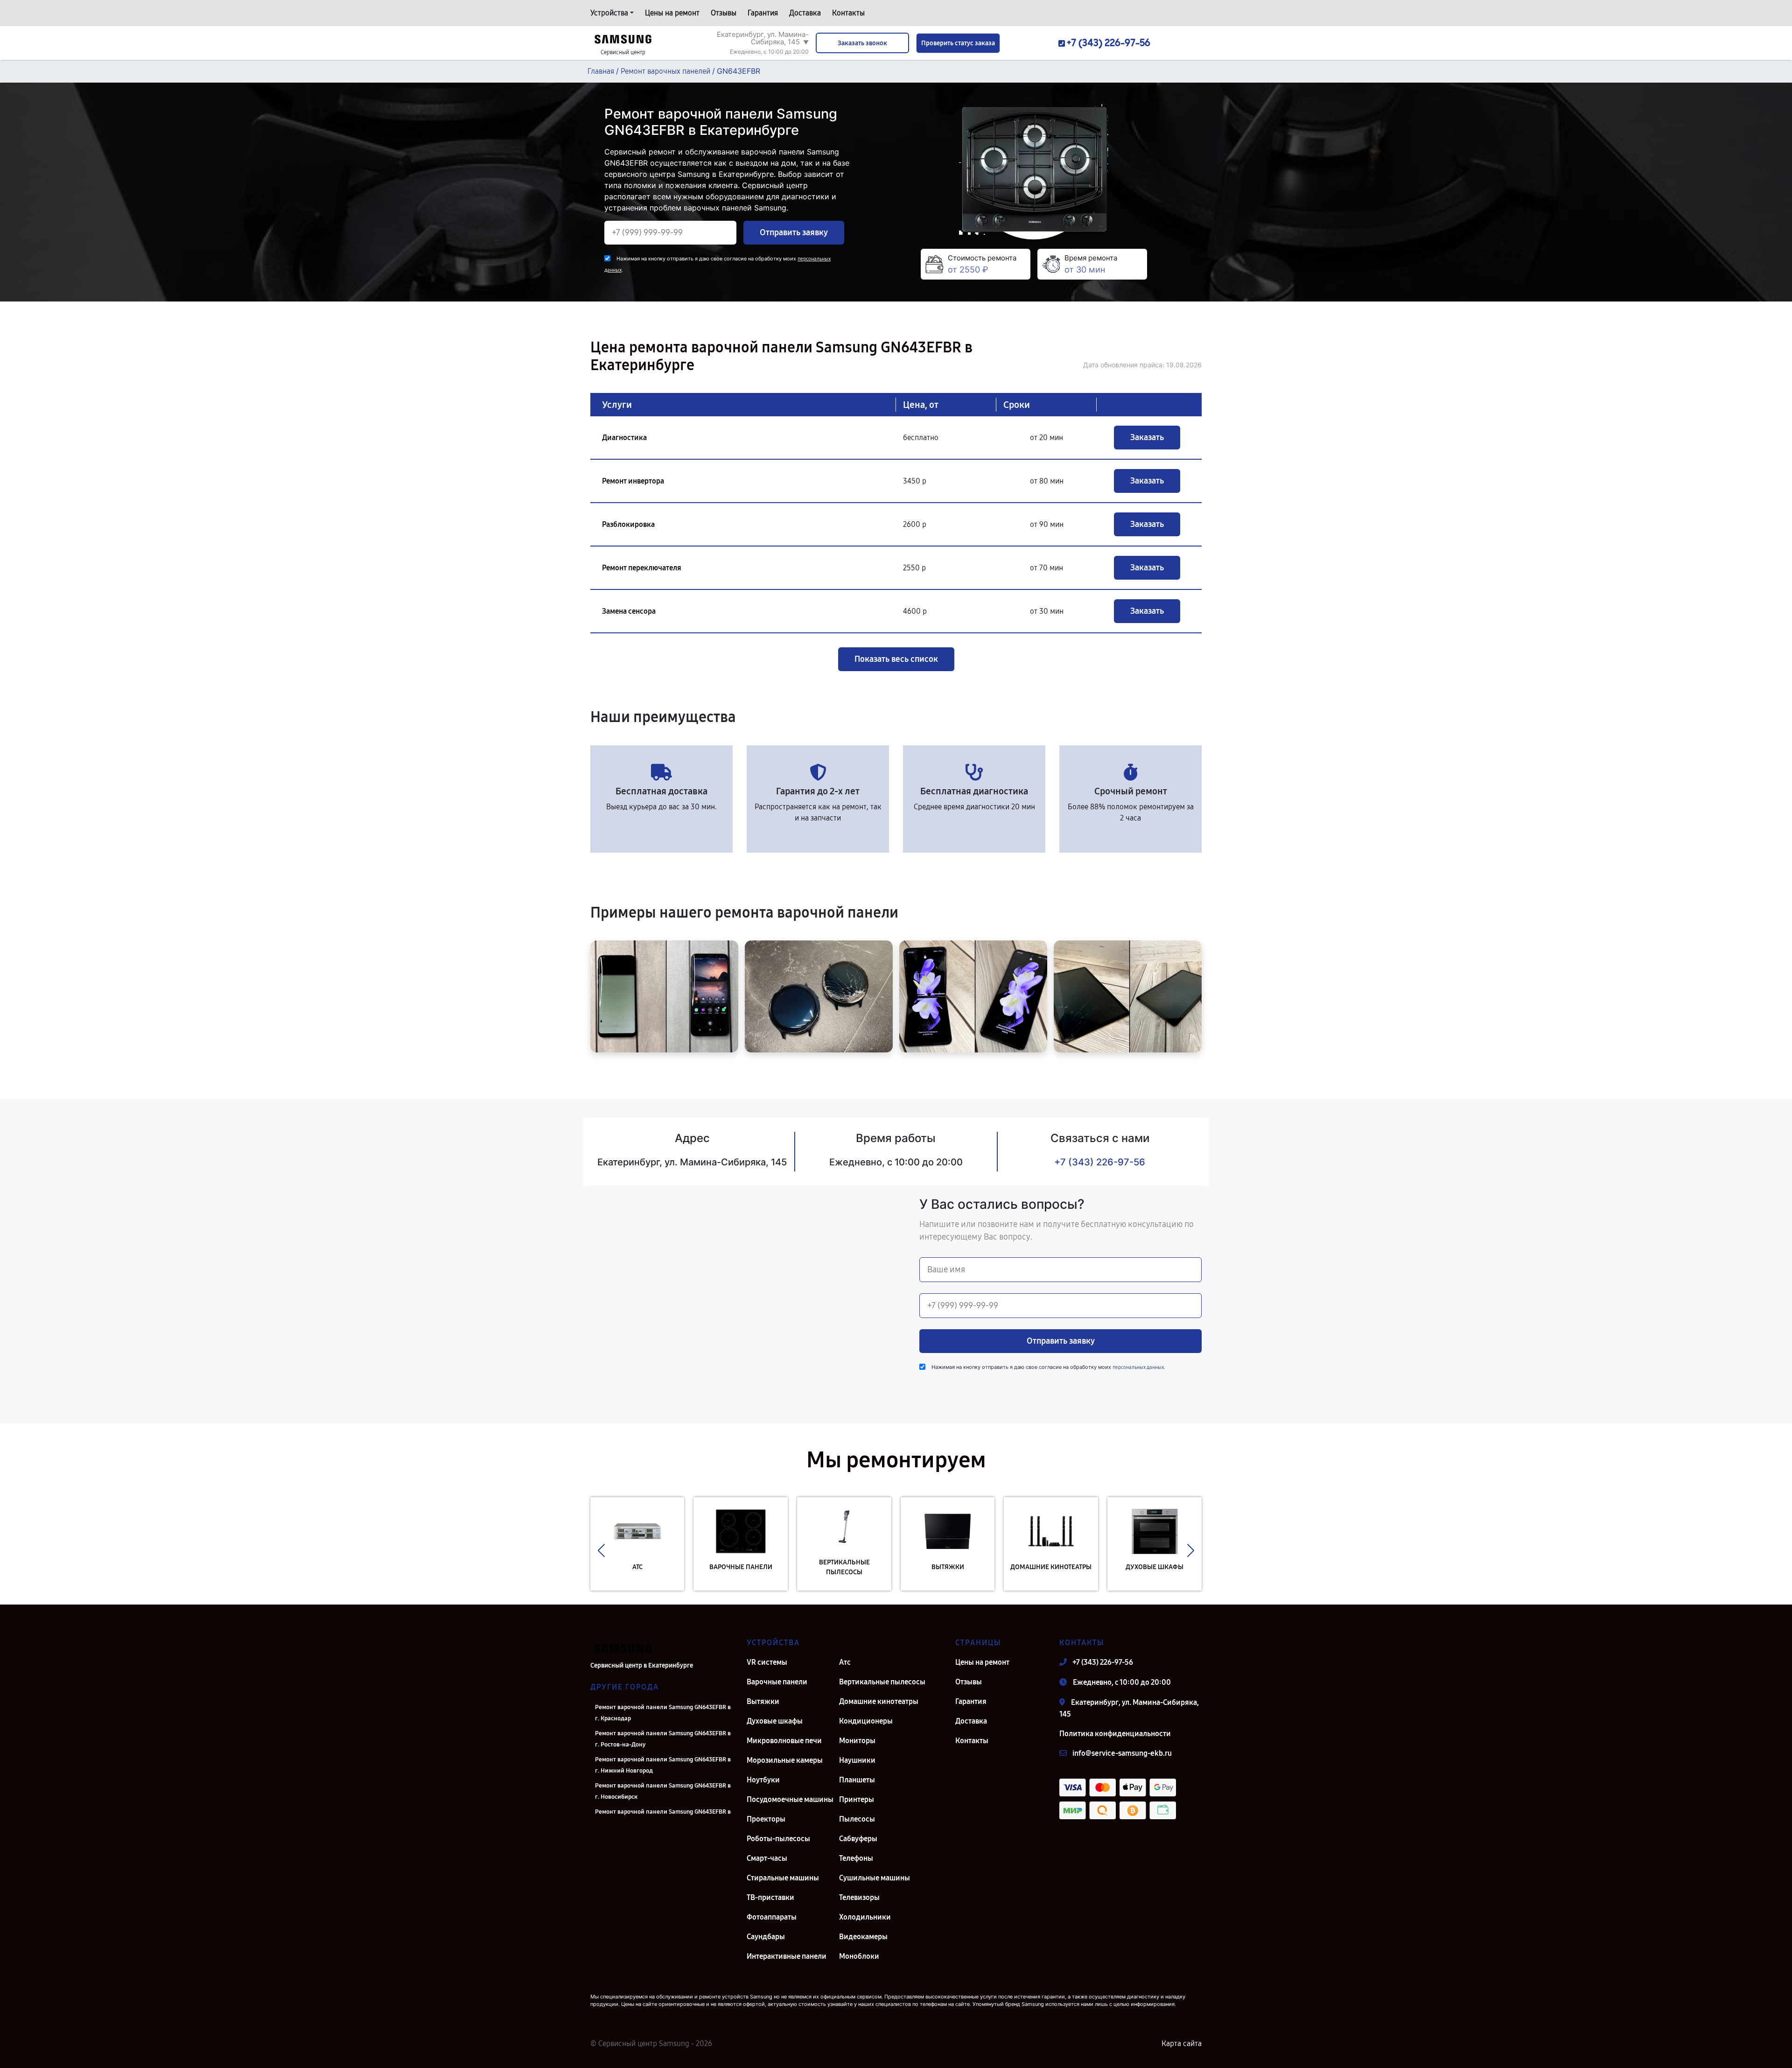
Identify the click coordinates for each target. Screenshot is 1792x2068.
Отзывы (724, 13)
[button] (601, 1551)
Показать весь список (896, 659)
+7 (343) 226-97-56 (1100, 1162)
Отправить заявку (794, 232)
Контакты (848, 13)
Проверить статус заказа (958, 43)
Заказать (1147, 437)
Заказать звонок (862, 43)
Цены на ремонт (672, 13)
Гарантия (763, 13)
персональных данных (1138, 1367)
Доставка (805, 13)
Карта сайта (1182, 2043)
